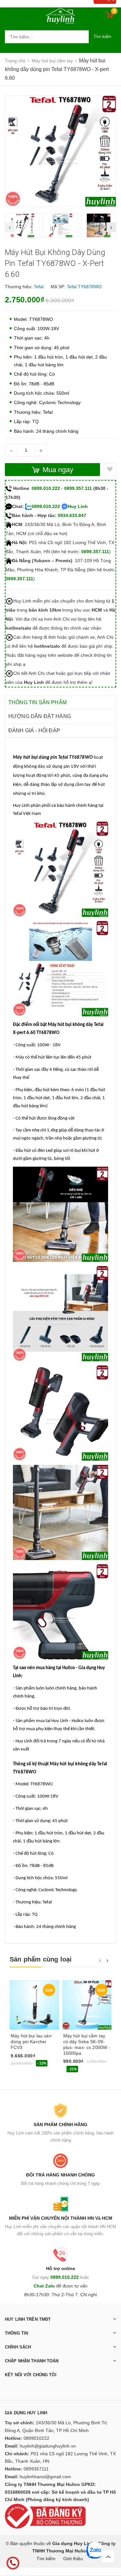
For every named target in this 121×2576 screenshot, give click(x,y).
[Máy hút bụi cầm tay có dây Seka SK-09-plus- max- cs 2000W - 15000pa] (87, 2005)
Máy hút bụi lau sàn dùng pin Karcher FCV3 (31, 2042)
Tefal (39, 287)
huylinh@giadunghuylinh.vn (48, 2446)
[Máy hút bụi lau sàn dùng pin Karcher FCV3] (34, 2005)
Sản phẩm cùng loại (41, 1959)
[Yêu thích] (110, 470)
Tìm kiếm (102, 37)
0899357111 (36, 2469)
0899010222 (36, 2438)
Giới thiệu (73, 2559)
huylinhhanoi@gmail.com (45, 2477)
